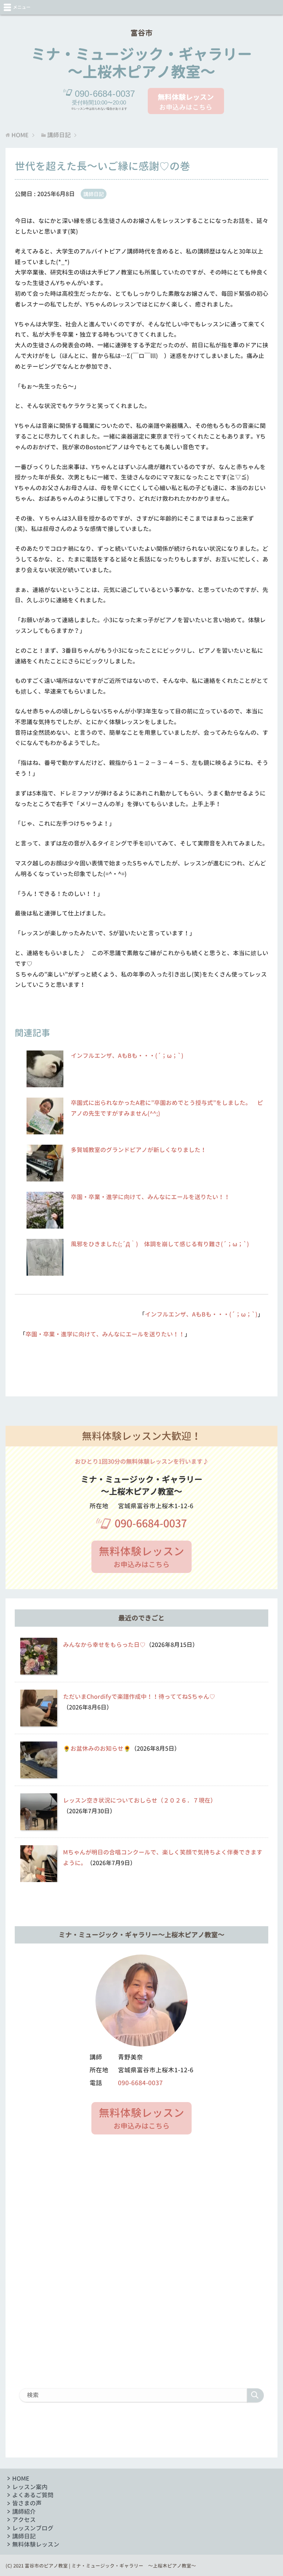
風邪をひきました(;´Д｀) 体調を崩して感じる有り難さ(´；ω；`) (160, 1244)
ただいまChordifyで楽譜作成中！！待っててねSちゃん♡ (139, 1697)
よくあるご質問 (33, 2495)
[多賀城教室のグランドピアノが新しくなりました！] (45, 1177)
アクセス (24, 2520)
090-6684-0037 (151, 1523)
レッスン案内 (30, 2487)
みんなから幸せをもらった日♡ (104, 1645)
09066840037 (105, 94)
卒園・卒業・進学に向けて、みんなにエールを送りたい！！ (150, 1197)
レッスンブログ (33, 2528)
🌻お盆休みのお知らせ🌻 (97, 1748)
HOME (21, 2478)
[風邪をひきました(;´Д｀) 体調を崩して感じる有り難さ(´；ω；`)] (45, 1271)
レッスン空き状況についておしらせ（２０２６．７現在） (140, 1800)
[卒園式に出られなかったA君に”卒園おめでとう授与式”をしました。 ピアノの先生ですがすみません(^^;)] (45, 1130)
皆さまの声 (27, 2503)
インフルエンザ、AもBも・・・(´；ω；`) (127, 1056)
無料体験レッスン (36, 2544)
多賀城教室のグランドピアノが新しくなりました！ (139, 1150)
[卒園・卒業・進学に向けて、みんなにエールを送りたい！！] (45, 1224)
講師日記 (94, 194)
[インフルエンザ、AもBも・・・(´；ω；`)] (45, 1083)
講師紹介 (24, 2512)
